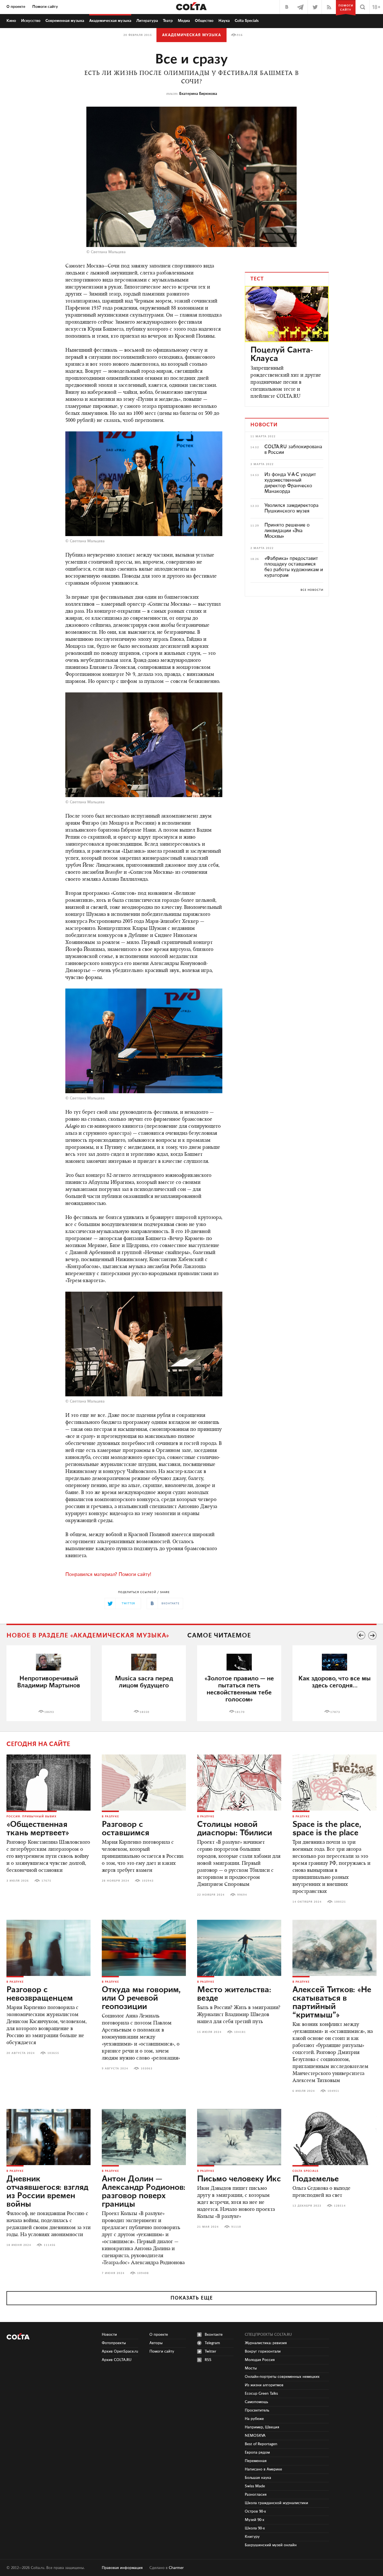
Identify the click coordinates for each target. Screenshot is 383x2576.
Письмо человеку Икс (239, 2179)
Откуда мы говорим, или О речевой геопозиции (141, 1998)
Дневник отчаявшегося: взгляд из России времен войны (47, 2192)
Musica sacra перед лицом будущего (144, 1682)
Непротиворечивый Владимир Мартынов (49, 1682)
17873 (335, 1712)
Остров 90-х (255, 2511)
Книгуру (252, 2537)
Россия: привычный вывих (32, 1817)
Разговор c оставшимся (125, 1829)
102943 (148, 1881)
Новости (109, 2335)
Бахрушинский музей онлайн (271, 2545)
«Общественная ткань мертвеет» (38, 1829)
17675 (46, 1881)
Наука (224, 21)
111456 (50, 2245)
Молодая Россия (260, 2360)
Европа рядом (257, 2453)
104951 (333, 2091)
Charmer (176, 2568)
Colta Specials (247, 21)
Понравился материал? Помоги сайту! (108, 1575)
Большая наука (258, 2478)
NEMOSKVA (255, 2436)
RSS (208, 2360)
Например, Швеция (262, 2427)
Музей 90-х (255, 2520)
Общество (204, 21)
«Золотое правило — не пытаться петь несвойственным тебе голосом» (239, 1689)
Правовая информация (122, 2568)
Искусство (31, 21)
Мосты (251, 2368)
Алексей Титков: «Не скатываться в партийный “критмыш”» (332, 2003)
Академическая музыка (191, 35)
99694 (242, 1895)
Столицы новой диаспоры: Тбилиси (235, 1829)
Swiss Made (255, 2486)
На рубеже (254, 2419)
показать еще (192, 2298)
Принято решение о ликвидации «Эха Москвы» (287, 531)
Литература (147, 21)
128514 (340, 2206)
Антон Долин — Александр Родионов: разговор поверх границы (144, 2192)
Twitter (210, 2351)
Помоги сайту (45, 7)
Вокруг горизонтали (263, 2351)
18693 (49, 1712)
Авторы (156, 2343)
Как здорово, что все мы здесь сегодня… (334, 1682)
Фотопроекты (114, 2343)
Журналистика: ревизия (266, 2343)
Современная (65, 21)
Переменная (256, 2461)
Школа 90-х (255, 2528)
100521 (340, 1902)
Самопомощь (256, 2402)
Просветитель (257, 2410)
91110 (236, 2227)
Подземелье (316, 2179)
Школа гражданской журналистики (276, 2503)
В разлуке (110, 1817)
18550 (145, 1712)
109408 (143, 2273)
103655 (53, 2053)
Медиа (184, 21)
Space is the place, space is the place (327, 1829)
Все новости (312, 590)
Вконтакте (214, 2335)
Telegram (212, 2343)
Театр (168, 21)
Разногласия (256, 2495)
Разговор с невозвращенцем (40, 1994)
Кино (11, 21)
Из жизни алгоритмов (264, 2385)
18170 (240, 1712)
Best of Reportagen (261, 2444)
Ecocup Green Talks (261, 2394)
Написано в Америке (263, 2469)
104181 (240, 2032)
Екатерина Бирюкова (198, 94)
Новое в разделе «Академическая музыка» (88, 1636)
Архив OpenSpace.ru (120, 2351)
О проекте (16, 7)
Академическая (110, 21)
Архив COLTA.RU (117, 2360)
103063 (147, 2069)
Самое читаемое (219, 1636)
